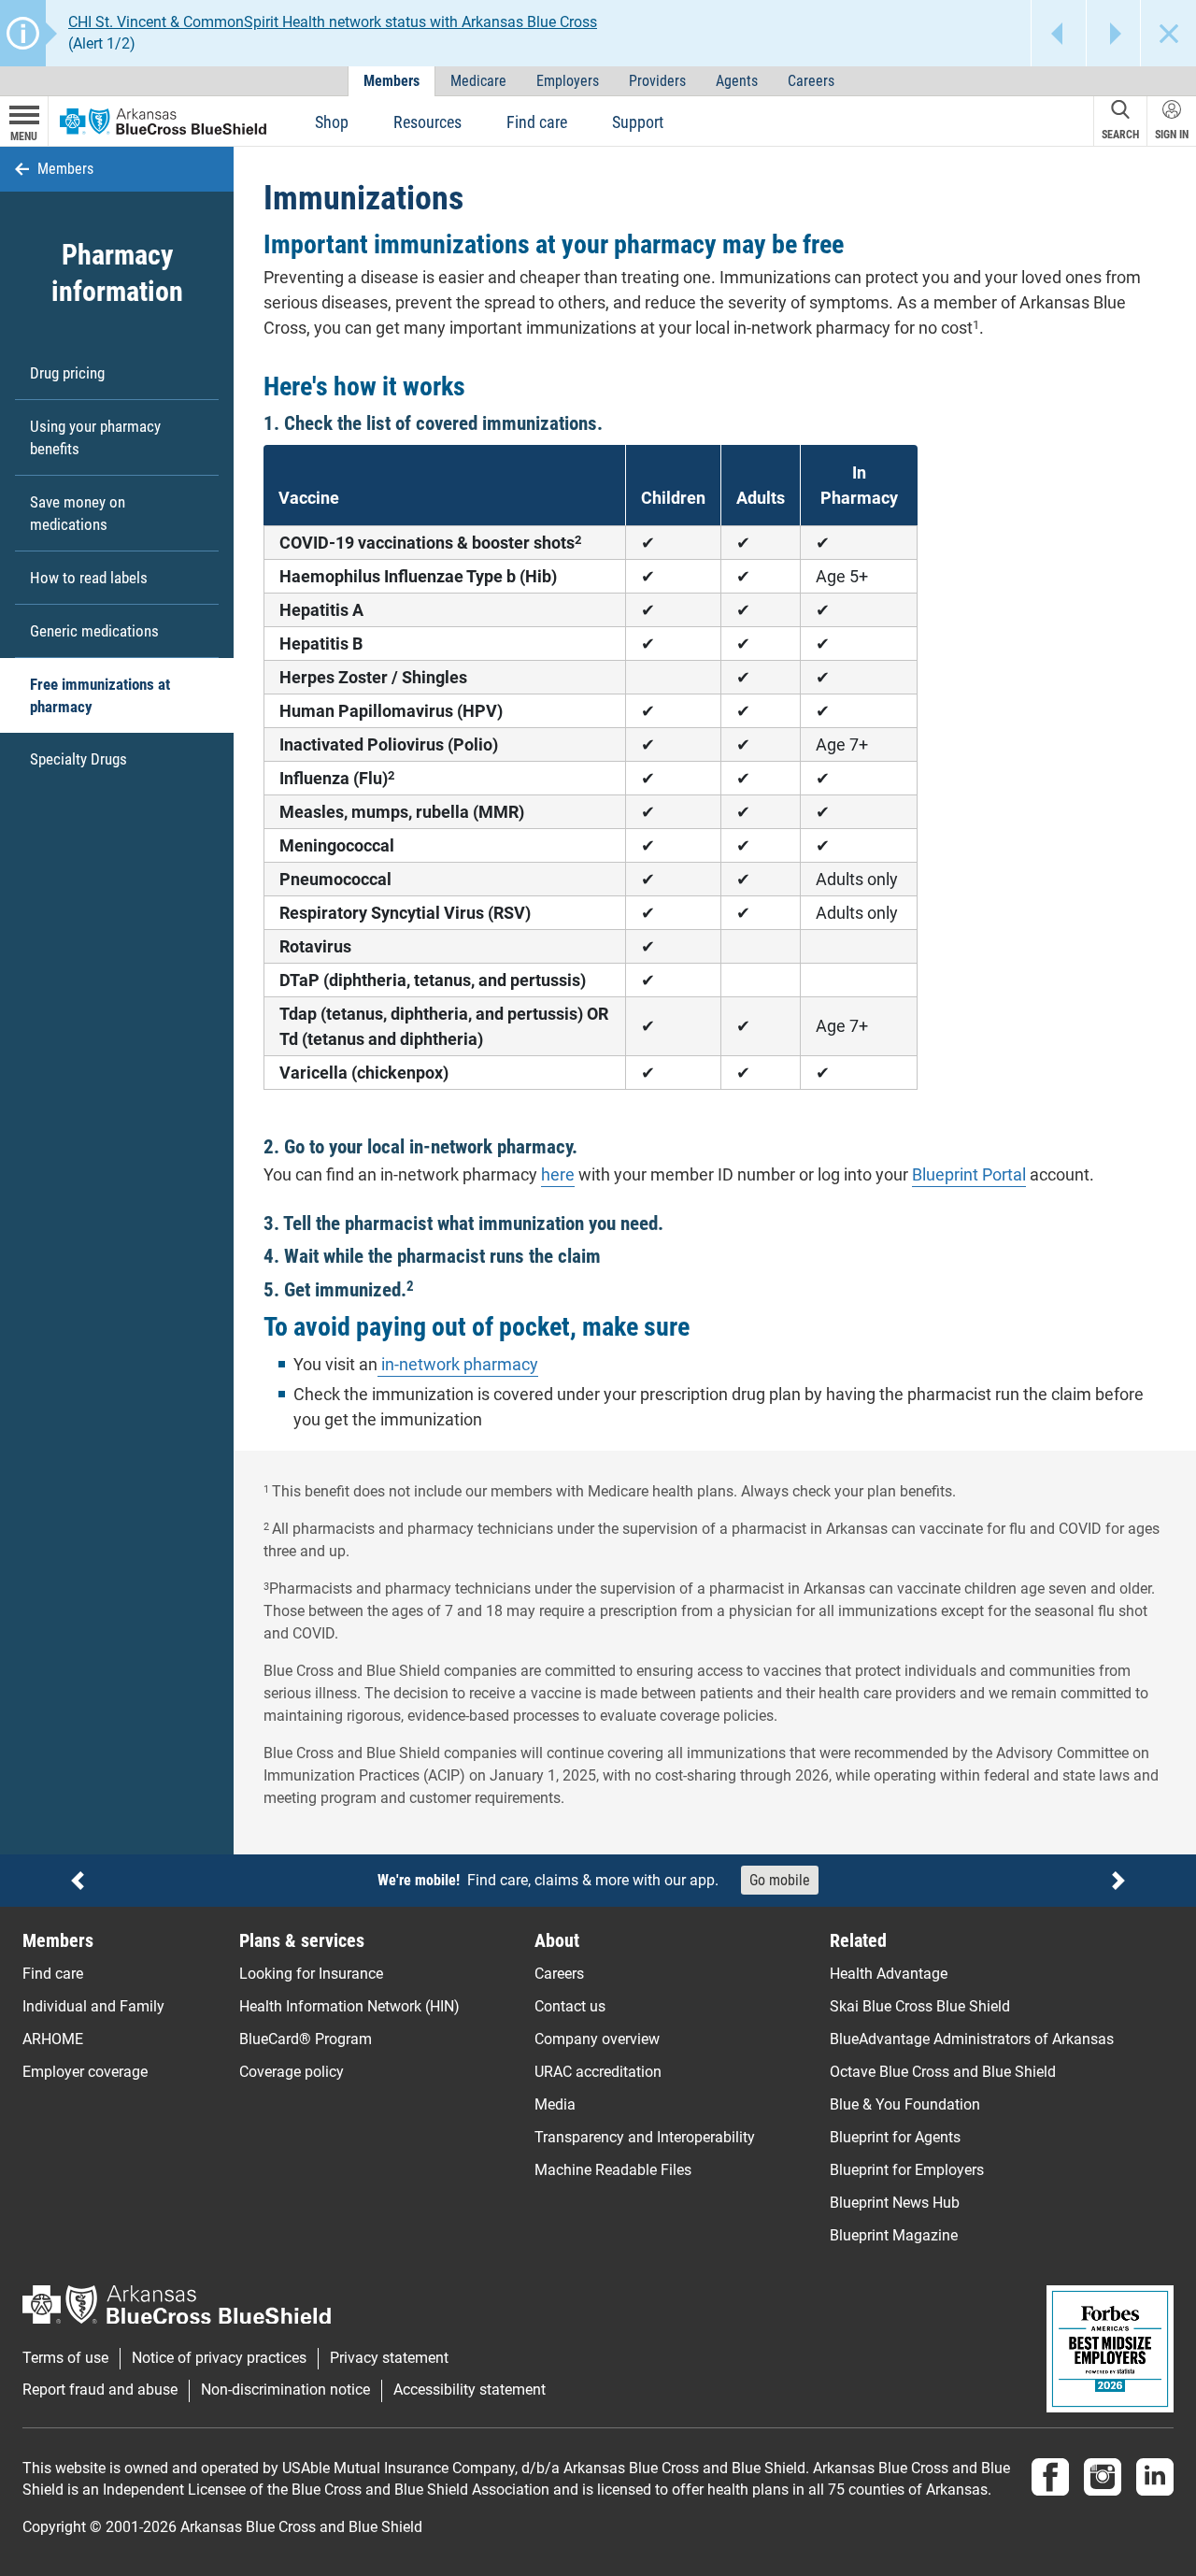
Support (638, 122)
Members (392, 81)
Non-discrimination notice (285, 2390)
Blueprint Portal (969, 1174)
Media (555, 2104)
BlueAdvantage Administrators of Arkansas (972, 2039)
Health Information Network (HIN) (349, 2006)
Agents (737, 81)
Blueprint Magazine (894, 2235)
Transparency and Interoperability (645, 2137)
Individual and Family (93, 2006)
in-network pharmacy (458, 1364)
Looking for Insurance (311, 1974)
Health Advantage (889, 1974)
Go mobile (780, 1880)
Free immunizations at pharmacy (100, 695)
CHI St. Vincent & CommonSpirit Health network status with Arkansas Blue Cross (333, 22)
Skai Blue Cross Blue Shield (920, 2006)
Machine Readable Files (613, 2170)
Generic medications (94, 631)
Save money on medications (78, 513)
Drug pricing (67, 373)
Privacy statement (389, 2358)
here (558, 1174)
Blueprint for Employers (907, 2170)
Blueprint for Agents (895, 2137)
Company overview (597, 2039)
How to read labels (89, 578)
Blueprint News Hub (895, 2203)
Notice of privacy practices (219, 2358)
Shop (332, 122)
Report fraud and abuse (100, 2390)
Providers (657, 81)
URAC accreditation (598, 2072)
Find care (537, 122)
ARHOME (53, 2039)
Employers (568, 81)
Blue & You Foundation (905, 2104)
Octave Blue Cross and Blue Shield (943, 2072)
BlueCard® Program (306, 2039)
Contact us (570, 2006)
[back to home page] (163, 121)
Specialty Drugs (78, 759)
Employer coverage (85, 2072)
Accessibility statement (470, 2390)
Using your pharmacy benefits (95, 437)
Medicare (478, 81)
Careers (811, 81)
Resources (427, 122)
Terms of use (65, 2358)
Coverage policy (292, 2072)
